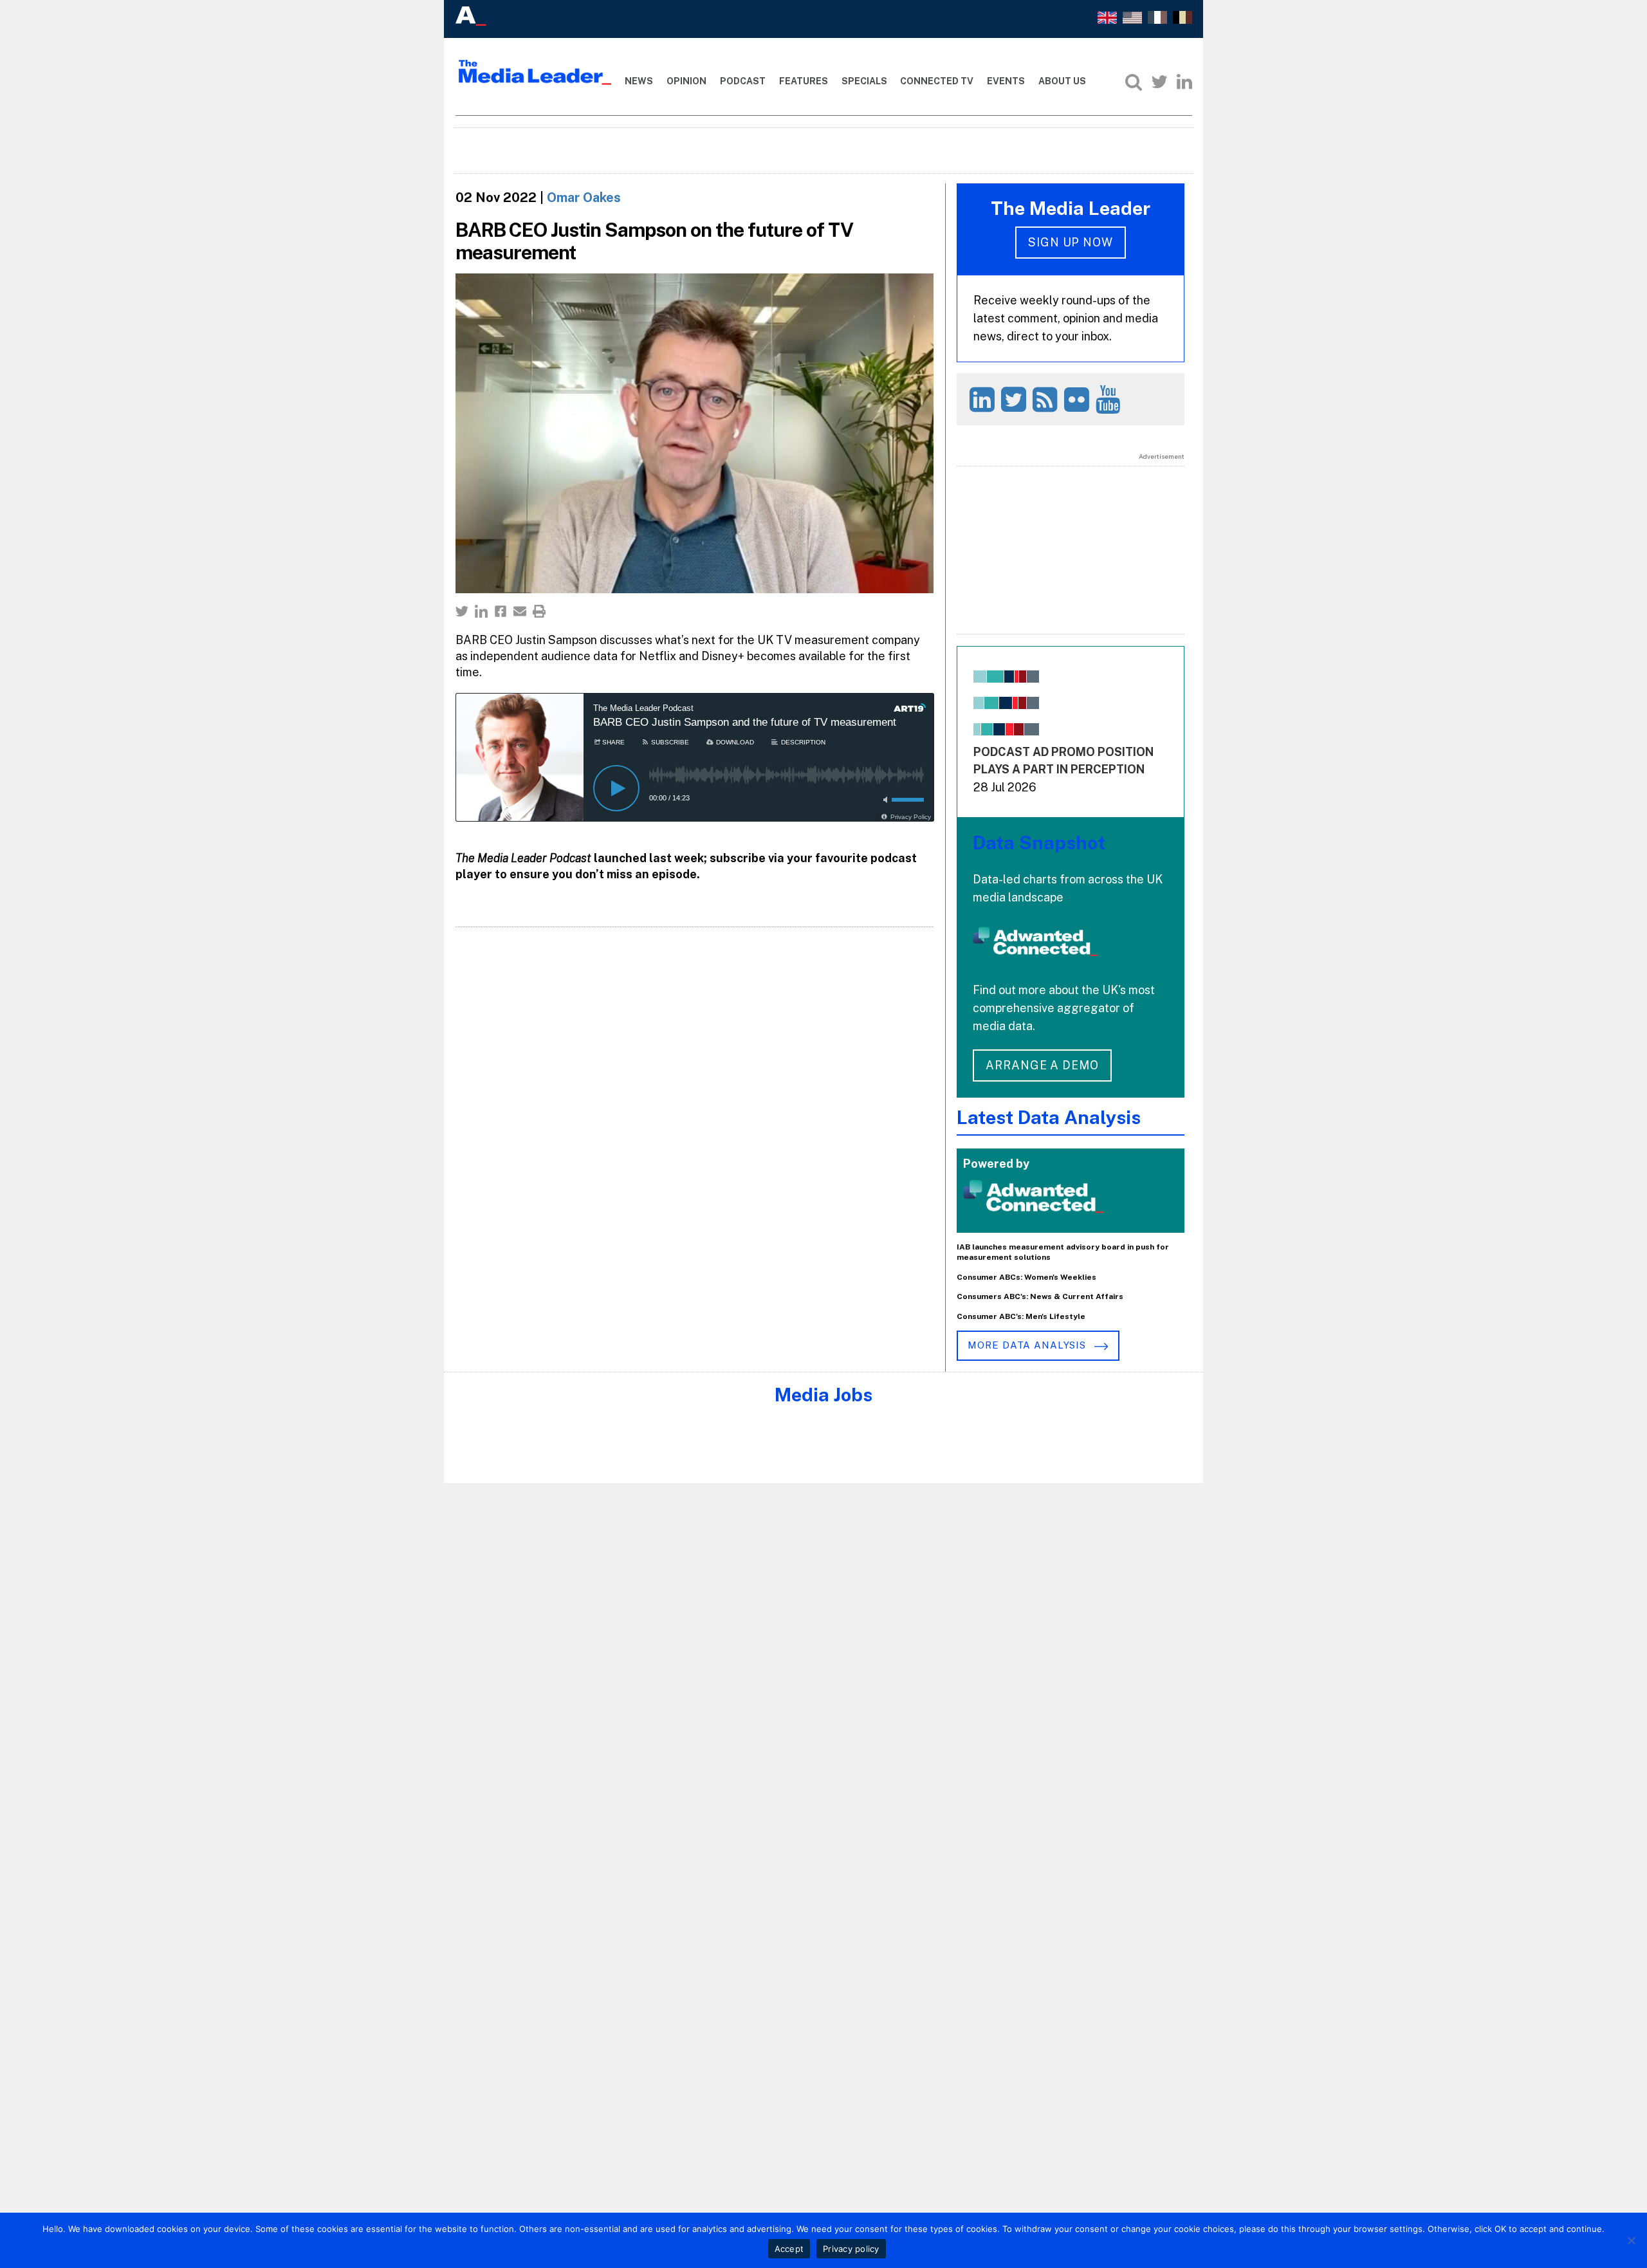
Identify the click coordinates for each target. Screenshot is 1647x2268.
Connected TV (937, 81)
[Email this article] (520, 611)
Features (804, 81)
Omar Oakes (584, 198)
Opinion (686, 81)
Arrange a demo (1042, 1065)
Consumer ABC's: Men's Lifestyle (1021, 1316)
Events (1006, 81)
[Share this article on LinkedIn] (481, 611)
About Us (1062, 81)
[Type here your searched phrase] (1134, 82)
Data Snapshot (1039, 843)
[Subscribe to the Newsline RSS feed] (1047, 399)
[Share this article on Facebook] (501, 611)
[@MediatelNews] (1016, 399)
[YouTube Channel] (1110, 399)
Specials (864, 81)
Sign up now (1071, 242)
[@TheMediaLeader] (1159, 82)
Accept (789, 2249)
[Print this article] (539, 611)
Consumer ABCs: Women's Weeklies (1026, 1277)
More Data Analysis (1028, 1345)
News (639, 81)
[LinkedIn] (1184, 82)
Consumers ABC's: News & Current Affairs (1040, 1296)
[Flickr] (1079, 399)
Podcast (743, 81)
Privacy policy (851, 2249)
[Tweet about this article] (462, 611)
